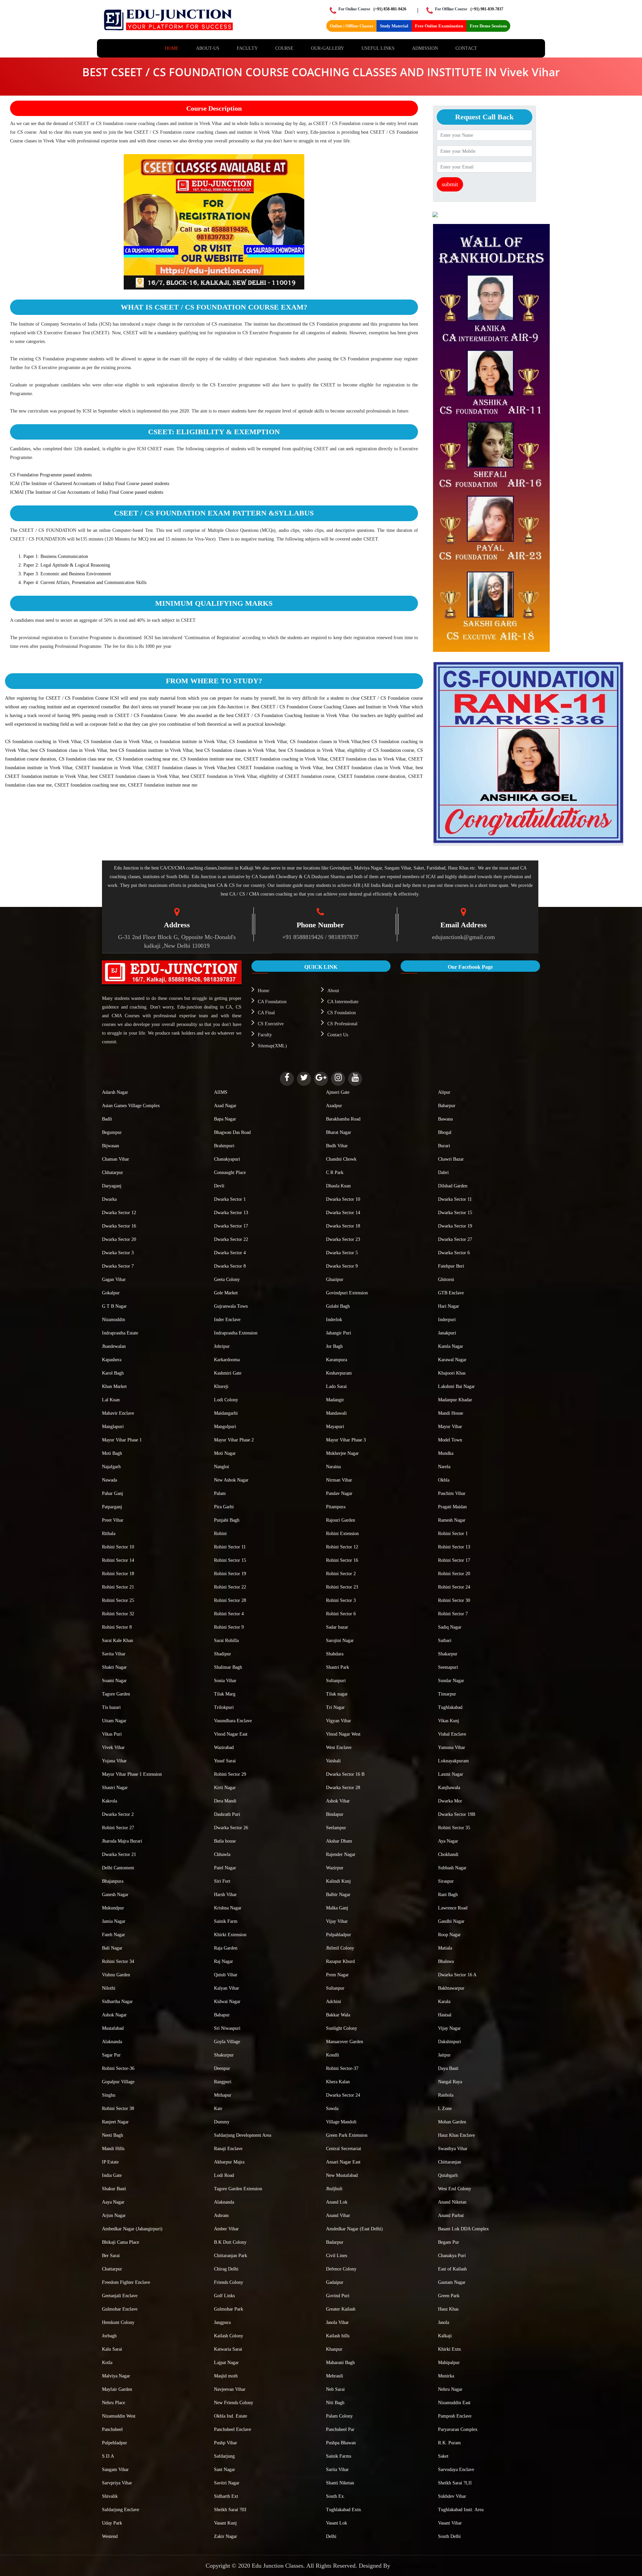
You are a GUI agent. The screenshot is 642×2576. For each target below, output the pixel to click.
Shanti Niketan (340, 2483)
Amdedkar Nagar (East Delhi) (354, 2229)
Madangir (335, 1400)
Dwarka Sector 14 (343, 1213)
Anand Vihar (338, 2215)
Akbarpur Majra (229, 2162)
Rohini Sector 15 (230, 1560)
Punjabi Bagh (227, 1520)
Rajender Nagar (341, 1854)
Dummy (222, 2122)
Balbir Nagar (338, 1895)
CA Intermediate (343, 1002)
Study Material (394, 26)
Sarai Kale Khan (118, 1641)
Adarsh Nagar (115, 1092)
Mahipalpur (449, 2363)
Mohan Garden (452, 2122)
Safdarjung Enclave (121, 2510)
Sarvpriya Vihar (117, 2483)
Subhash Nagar (452, 1868)
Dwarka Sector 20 (119, 1239)
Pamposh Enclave (455, 2416)
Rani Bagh (448, 1895)
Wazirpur (335, 1868)
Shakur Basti (114, 2189)
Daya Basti (448, 2068)
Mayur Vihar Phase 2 (234, 1440)
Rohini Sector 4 (229, 1614)
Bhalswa (446, 1961)
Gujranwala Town (231, 1306)
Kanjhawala (449, 1788)
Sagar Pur (111, 2055)
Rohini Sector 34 (118, 1961)
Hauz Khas (448, 2309)
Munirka (446, 2376)
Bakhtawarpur (451, 1988)
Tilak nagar (337, 1694)
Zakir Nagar (226, 2536)
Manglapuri (113, 1427)
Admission (425, 48)
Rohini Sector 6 (341, 1614)
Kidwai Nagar (227, 2002)
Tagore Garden (116, 1694)
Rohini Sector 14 (118, 1560)
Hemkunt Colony (118, 2322)
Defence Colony (341, 2269)
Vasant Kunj (225, 2523)
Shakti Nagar (114, 1667)
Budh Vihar (337, 1146)
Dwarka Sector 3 (118, 1253)
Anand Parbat (451, 2215)
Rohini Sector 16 (342, 1560)
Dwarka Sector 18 (343, 1226)
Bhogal (445, 1132)
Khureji (221, 1386)
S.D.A (108, 2456)
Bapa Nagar (225, 1119)
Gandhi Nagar (451, 1921)
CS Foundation (342, 1013)
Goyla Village (227, 2042)
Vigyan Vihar (339, 1721)
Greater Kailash (341, 2309)
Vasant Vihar (450, 2523)
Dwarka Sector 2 (118, 1814)
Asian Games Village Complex (131, 1106)
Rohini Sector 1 (453, 1534)
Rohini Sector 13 (454, 1547)
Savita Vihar (114, 1654)
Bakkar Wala (338, 2015)
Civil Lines (337, 2256)
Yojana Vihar (114, 1761)
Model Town (450, 1440)
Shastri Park (338, 1667)
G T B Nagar (114, 1306)
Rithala (109, 1534)
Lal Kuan (111, 1400)
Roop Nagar (449, 1935)
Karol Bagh (113, 1373)
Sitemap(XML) (272, 1046)
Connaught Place (230, 1173)
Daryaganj (112, 1186)
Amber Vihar (226, 2229)
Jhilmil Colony (340, 1948)
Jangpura (222, 2322)
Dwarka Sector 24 (343, 2095)
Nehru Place (114, 2403)
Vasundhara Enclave (233, 1721)
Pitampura (336, 1507)
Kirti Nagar (225, 1788)
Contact (466, 48)
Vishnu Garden (116, 1975)
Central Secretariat (344, 2149)
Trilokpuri (224, 1707)
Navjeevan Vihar (230, 2389)
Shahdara (335, 1654)
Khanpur (334, 2349)
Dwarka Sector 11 (455, 1199)
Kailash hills (338, 2336)
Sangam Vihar (115, 2470)
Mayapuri (335, 1427)
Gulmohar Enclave (120, 2309)
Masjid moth (226, 2376)
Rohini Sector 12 (342, 1547)
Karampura (337, 1360)
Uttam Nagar (114, 1721)
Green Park (449, 2296)
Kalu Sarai (112, 2349)
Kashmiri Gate (228, 1373)
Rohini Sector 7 (453, 1614)
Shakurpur (224, 2055)
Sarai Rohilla (226, 1641)
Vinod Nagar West (343, 1734)
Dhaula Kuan (338, 1186)
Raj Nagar (224, 1961)
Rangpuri (223, 2082)
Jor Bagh (334, 1346)
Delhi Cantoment (118, 1868)
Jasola (444, 2322)
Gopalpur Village (118, 2082)
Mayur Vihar (450, 1427)
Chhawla (222, 1854)
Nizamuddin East (454, 2403)
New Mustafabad (342, 2175)
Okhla (444, 1480)
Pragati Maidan (452, 1507)
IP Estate (110, 2162)
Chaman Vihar (116, 1159)
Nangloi (222, 1467)
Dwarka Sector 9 (342, 1266)
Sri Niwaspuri (227, 2028)
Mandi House (451, 1413)
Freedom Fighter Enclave (126, 2282)
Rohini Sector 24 (454, 1587)
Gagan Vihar (114, 1279)
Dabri (443, 1173)
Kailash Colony (229, 2336)
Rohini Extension (342, 1534)
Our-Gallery (328, 48)
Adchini (334, 2002)
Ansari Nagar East (343, 2162)
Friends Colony (229, 2282)
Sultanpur (335, 1988)
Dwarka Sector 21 (119, 1854)
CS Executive (271, 1024)
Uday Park (112, 2523)
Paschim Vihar (452, 1493)
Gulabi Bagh (338, 1306)
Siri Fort (222, 1881)
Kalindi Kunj (338, 1881)
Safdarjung (224, 2456)
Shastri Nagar (115, 1788)
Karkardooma (227, 1360)
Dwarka (109, 1199)
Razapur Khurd (340, 1961)
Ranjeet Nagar (115, 2122)
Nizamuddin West (119, 2416)
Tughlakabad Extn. (344, 2510)
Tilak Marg (225, 1694)
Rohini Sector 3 (341, 1600)
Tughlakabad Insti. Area (461, 2510)
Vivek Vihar (113, 1747)
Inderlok (334, 1320)
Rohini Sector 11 (230, 1547)
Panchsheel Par (340, 2429)
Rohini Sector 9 (229, 1627)
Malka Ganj (337, 1908)
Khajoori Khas (452, 1373)
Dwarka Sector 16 (119, 1226)
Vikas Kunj (449, 1721)
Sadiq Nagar (450, 1627)
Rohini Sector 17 (454, 1560)
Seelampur (336, 1828)
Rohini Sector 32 (118, 1614)
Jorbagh (109, 2336)
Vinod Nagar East (231, 1734)
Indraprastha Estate (120, 1333)
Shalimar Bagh (228, 1667)
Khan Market (114, 1386)
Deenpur (222, 2068)
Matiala (445, 1948)
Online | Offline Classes (351, 26)
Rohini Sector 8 (117, 1627)
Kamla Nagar (451, 1346)
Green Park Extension (347, 2135)
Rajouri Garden (341, 1520)
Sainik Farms (339, 2456)
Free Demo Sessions (488, 26)
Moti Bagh (112, 1453)
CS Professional (342, 1024)
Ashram (221, 2215)
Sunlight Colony (342, 2028)
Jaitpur (444, 2055)
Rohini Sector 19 (230, 1574)
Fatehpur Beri (451, 1266)
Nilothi (109, 1988)
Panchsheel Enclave (233, 2429)
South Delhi (449, 2536)
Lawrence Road (453, 1908)
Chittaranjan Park (231, 2256)
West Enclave (339, 1747)
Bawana (445, 1119)
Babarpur (447, 1106)
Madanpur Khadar (455, 1400)
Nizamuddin (114, 1320)
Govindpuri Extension (347, 1293)
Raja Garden (226, 1948)
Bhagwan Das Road (232, 1132)
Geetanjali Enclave (120, 2296)
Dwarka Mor (450, 1801)
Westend (110, 2536)
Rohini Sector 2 (341, 1574)
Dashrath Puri (227, 1814)
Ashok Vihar (338, 1801)
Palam (220, 1493)
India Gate (112, 2175)
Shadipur (223, 1654)
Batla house (225, 1841)
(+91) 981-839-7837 (487, 9)
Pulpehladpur (115, 2443)
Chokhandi (448, 1854)
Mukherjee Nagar (342, 1453)
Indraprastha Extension (236, 1333)
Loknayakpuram (453, 1761)
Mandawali (336, 1413)
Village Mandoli (341, 2122)
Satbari (445, 1641)
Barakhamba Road (343, 1119)
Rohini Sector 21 (118, 1587)
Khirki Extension (230, 1935)
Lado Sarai (336, 1386)
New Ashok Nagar (231, 1480)
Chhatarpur (113, 1173)
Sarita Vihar (337, 2470)
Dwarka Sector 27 (455, 1239)
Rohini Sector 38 (118, 2109)
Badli (107, 1119)
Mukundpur (113, 1908)
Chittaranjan (450, 2162)
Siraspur (446, 1881)
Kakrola (110, 1801)
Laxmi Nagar (451, 1774)
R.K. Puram (449, 2443)
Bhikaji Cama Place (121, 2242)
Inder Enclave (227, 1320)
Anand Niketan (452, 2202)
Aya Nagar (448, 1841)
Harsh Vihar (225, 1895)
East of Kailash (452, 2269)
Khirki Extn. (450, 2349)
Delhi (331, 2536)
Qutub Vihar (226, 1975)
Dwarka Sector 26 (231, 1828)
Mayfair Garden (117, 2389)
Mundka (446, 1453)
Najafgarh (111, 1467)
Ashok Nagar (114, 2015)
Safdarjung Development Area (243, 2135)
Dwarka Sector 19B (457, 1814)
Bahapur (222, 2015)
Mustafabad (113, 2028)
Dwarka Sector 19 (455, 1226)
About (333, 991)
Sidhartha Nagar (117, 2002)
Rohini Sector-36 (118, 2068)
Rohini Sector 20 (454, 1574)
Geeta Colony (227, 1279)
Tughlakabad (450, 1707)
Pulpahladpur (339, 1935)
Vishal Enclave (452, 1734)
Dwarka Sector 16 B (345, 1774)
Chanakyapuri (227, 1159)
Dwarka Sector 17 (231, 1226)
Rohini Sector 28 (230, 1600)
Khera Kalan (338, 2082)
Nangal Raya (450, 2082)
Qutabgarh (448, 2175)
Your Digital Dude (414, 2566)
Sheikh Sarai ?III (230, 2510)
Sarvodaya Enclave (456, 2470)
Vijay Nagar (449, 2028)
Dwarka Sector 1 (230, 1199)
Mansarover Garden (345, 2042)
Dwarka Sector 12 (119, 1213)
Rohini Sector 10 (118, 1547)
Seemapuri (448, 1667)
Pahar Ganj (113, 1493)
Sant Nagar (225, 2470)
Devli (219, 1186)
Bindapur (335, 1814)
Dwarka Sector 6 (454, 1253)
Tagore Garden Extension (238, 2189)
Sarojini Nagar (340, 1641)
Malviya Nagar (116, 2376)
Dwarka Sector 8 (230, 1266)
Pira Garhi (224, 1507)
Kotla (107, 2363)
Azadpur (334, 1106)
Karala (444, 2002)
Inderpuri (447, 1320)
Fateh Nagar (114, 1935)
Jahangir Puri (339, 1333)
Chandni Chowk (341, 1159)
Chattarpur (112, 2269)
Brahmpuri (224, 1146)
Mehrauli (335, 2376)
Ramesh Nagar (452, 1520)
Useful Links (378, 48)
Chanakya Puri (452, 2256)
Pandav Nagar (339, 1493)
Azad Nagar (225, 1106)
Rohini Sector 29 (230, 1774)
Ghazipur (335, 1279)
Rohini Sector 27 (118, 1828)
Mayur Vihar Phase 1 (122, 1440)
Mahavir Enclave (118, 1413)
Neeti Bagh (113, 2135)
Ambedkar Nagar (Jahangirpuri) (132, 2229)
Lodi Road (224, 2175)
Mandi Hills (113, 2149)
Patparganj (112, 1507)
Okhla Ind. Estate (231, 2416)
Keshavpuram (339, 1373)
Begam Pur (449, 2242)
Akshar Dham (339, 1841)
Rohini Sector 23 (342, 1587)
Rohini (220, 1534)
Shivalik (110, 2496)
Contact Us (338, 1035)
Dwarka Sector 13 (231, 1213)
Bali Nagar (112, 1948)
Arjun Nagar (114, 2215)
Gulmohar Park (229, 2309)
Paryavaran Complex (458, 2429)
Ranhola (446, 2095)
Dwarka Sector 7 (118, 1266)
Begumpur (112, 1132)
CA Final (266, 1013)
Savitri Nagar (227, 2483)
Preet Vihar (113, 1520)
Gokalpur (111, 1293)
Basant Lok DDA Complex (463, 2229)
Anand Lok (337, 2202)
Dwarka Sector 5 (342, 1253)
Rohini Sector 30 (454, 1600)
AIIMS (221, 1092)
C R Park (335, 1173)
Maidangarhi (226, 1413)
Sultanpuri (336, 1681)
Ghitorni (446, 1279)
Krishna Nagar (228, 1908)
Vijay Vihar (337, 1921)
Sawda (332, 2109)
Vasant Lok (337, 2523)
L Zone (445, 2109)
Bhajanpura (113, 1881)
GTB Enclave (451, 1293)
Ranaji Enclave (228, 2149)
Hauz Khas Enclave (456, 2135)
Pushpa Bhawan (341, 2443)
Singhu (109, 2095)
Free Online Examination (439, 26)
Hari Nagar (449, 1306)
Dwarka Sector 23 (343, 1239)
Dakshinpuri (450, 2042)
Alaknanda (112, 2042)
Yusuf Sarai (225, 1761)
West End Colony (455, 2189)
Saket (443, 2456)
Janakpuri (447, 1333)
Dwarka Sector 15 (455, 1213)
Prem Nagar (337, 1975)
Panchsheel (112, 2429)
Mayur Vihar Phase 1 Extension (132, 1774)
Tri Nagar (335, 1707)
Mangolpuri (225, 1427)
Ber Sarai (111, 2256)
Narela (444, 1467)
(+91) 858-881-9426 (390, 9)
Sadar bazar (337, 1627)
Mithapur (223, 2095)
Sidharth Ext (226, 2496)
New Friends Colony (234, 2403)
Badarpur (335, 2242)
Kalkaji (445, 2336)
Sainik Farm (226, 1921)
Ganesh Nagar (115, 1895)
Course (284, 48)
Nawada (110, 1480)
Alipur (444, 1092)
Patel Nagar (225, 1868)
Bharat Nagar (339, 1132)
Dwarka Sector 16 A (457, 1975)
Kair (218, 2109)
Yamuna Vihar (452, 1747)
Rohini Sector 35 (454, 1828)
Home (172, 48)
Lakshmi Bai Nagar (456, 1386)
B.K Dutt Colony (230, 2242)
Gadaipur (335, 2282)
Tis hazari (111, 1707)
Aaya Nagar (113, 2202)
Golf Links (224, 2296)
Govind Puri (338, 2296)
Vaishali (333, 1761)
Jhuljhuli (334, 2189)
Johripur (222, 1346)
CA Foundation (272, 1002)
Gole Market (226, 1293)
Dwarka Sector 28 (343, 1788)
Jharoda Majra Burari (122, 1841)
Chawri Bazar (451, 1159)
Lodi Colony (226, 1400)
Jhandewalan (114, 1346)
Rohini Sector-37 (342, 2068)
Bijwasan (111, 1146)
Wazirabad (224, 1747)
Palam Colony (339, 2416)
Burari (444, 1146)
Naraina (333, 1467)
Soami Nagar (114, 1681)
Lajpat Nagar (226, 2363)
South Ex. (336, 2496)
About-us (208, 48)
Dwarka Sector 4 (230, 1253)
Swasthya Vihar (453, 2149)
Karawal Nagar (452, 1360)
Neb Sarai (335, 2389)
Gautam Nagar (452, 2282)
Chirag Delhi (226, 2269)
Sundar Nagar (451, 1681)
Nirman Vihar (339, 1480)
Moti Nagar (225, 1453)
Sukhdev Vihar (452, 2496)
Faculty (247, 48)
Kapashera (112, 1360)
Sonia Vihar (225, 1681)
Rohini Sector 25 (118, 1600)
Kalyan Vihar (227, 1988)
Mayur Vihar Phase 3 (346, 1440)
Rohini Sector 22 (230, 1587)
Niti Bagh (335, 2403)
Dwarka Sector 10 (343, 1199)
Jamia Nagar (114, 1921)
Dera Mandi (225, 1801)
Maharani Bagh (340, 2363)
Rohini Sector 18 (118, 1574)
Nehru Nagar (450, 2389)
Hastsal (445, 2015)
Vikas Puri (112, 1734)
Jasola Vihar (337, 2322)
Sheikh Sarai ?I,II (455, 2483)
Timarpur (447, 1694)
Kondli (333, 2055)
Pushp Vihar (226, 2443)
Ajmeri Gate (338, 1092)
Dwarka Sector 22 (231, 1239)
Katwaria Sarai (228, 2349)
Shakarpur (448, 1654)
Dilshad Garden (453, 1186)
